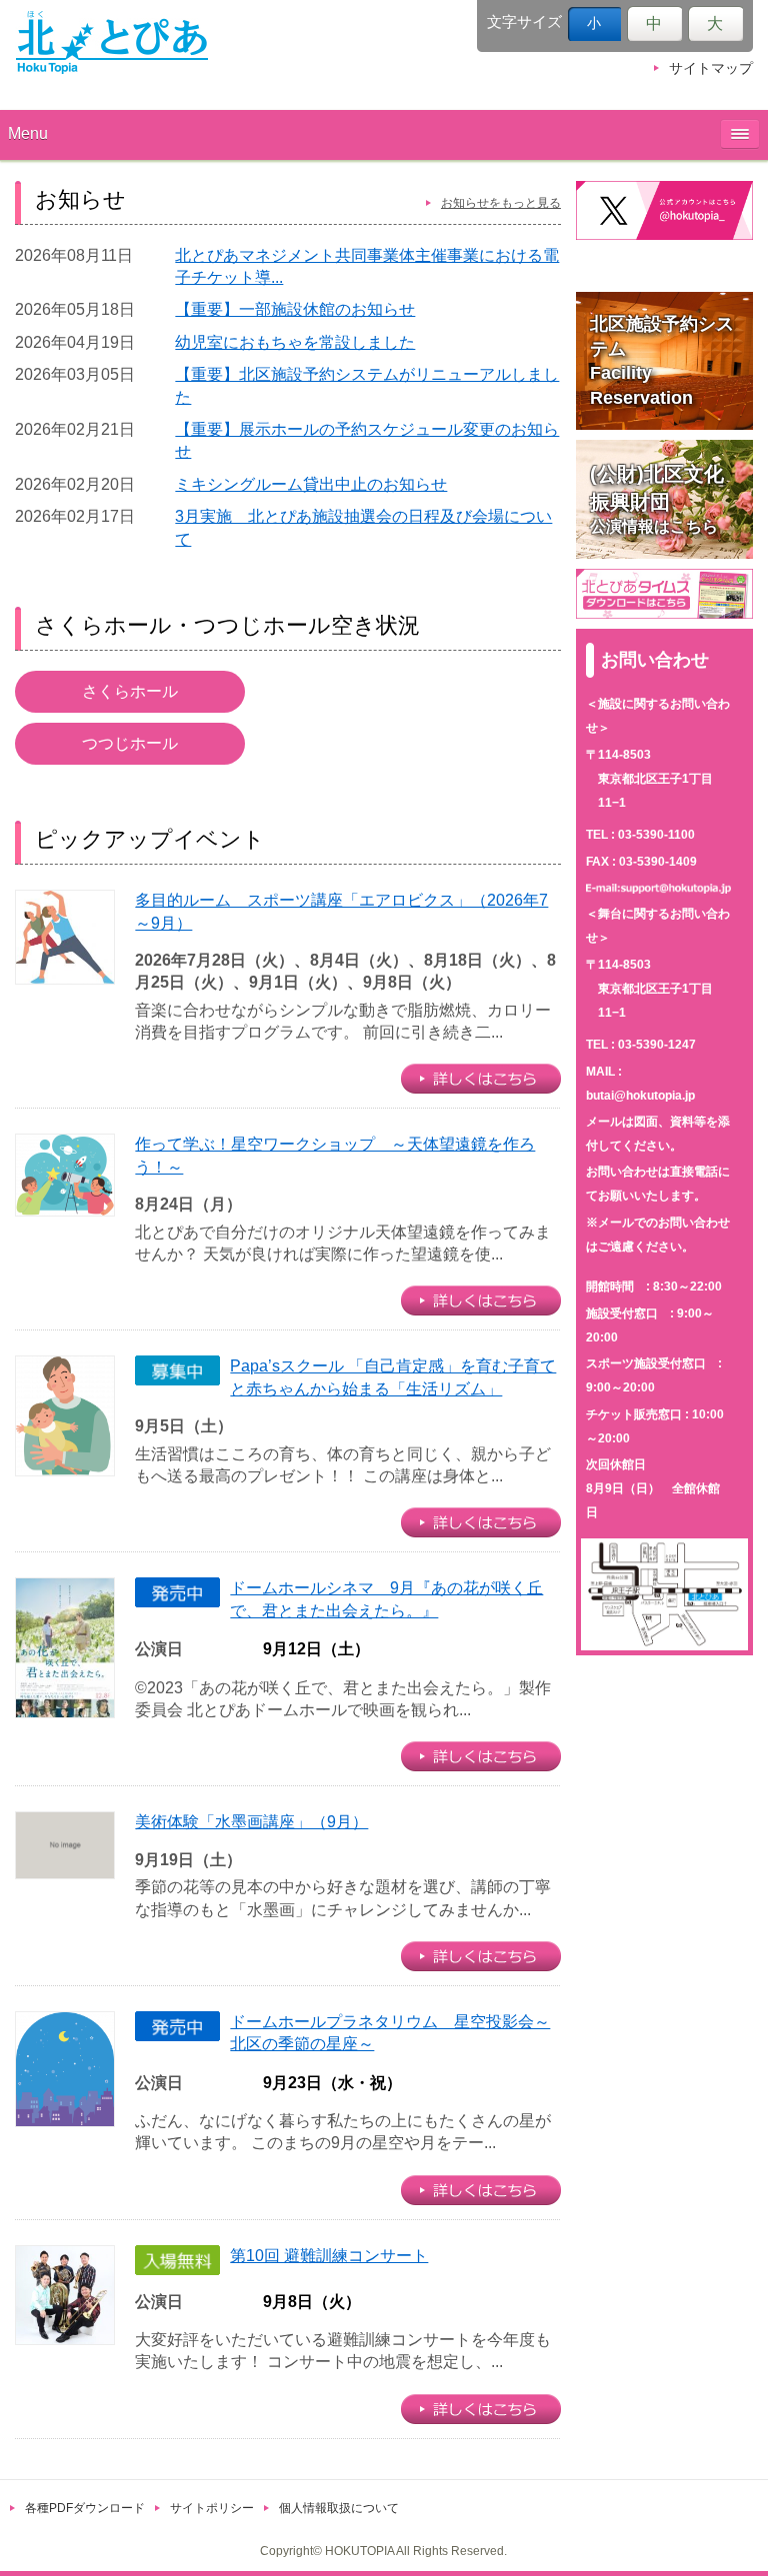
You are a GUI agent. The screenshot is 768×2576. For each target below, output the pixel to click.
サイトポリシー (212, 2508)
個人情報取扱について (339, 2508)
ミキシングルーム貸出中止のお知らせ (311, 484)
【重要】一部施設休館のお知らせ (295, 309)
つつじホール (130, 743)
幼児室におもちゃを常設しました (295, 342)
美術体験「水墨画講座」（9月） (251, 1822)
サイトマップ (711, 68)
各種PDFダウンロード (85, 2508)
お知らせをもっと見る (501, 203)
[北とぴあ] (112, 42)
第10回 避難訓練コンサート (329, 2256)
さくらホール (130, 691)
